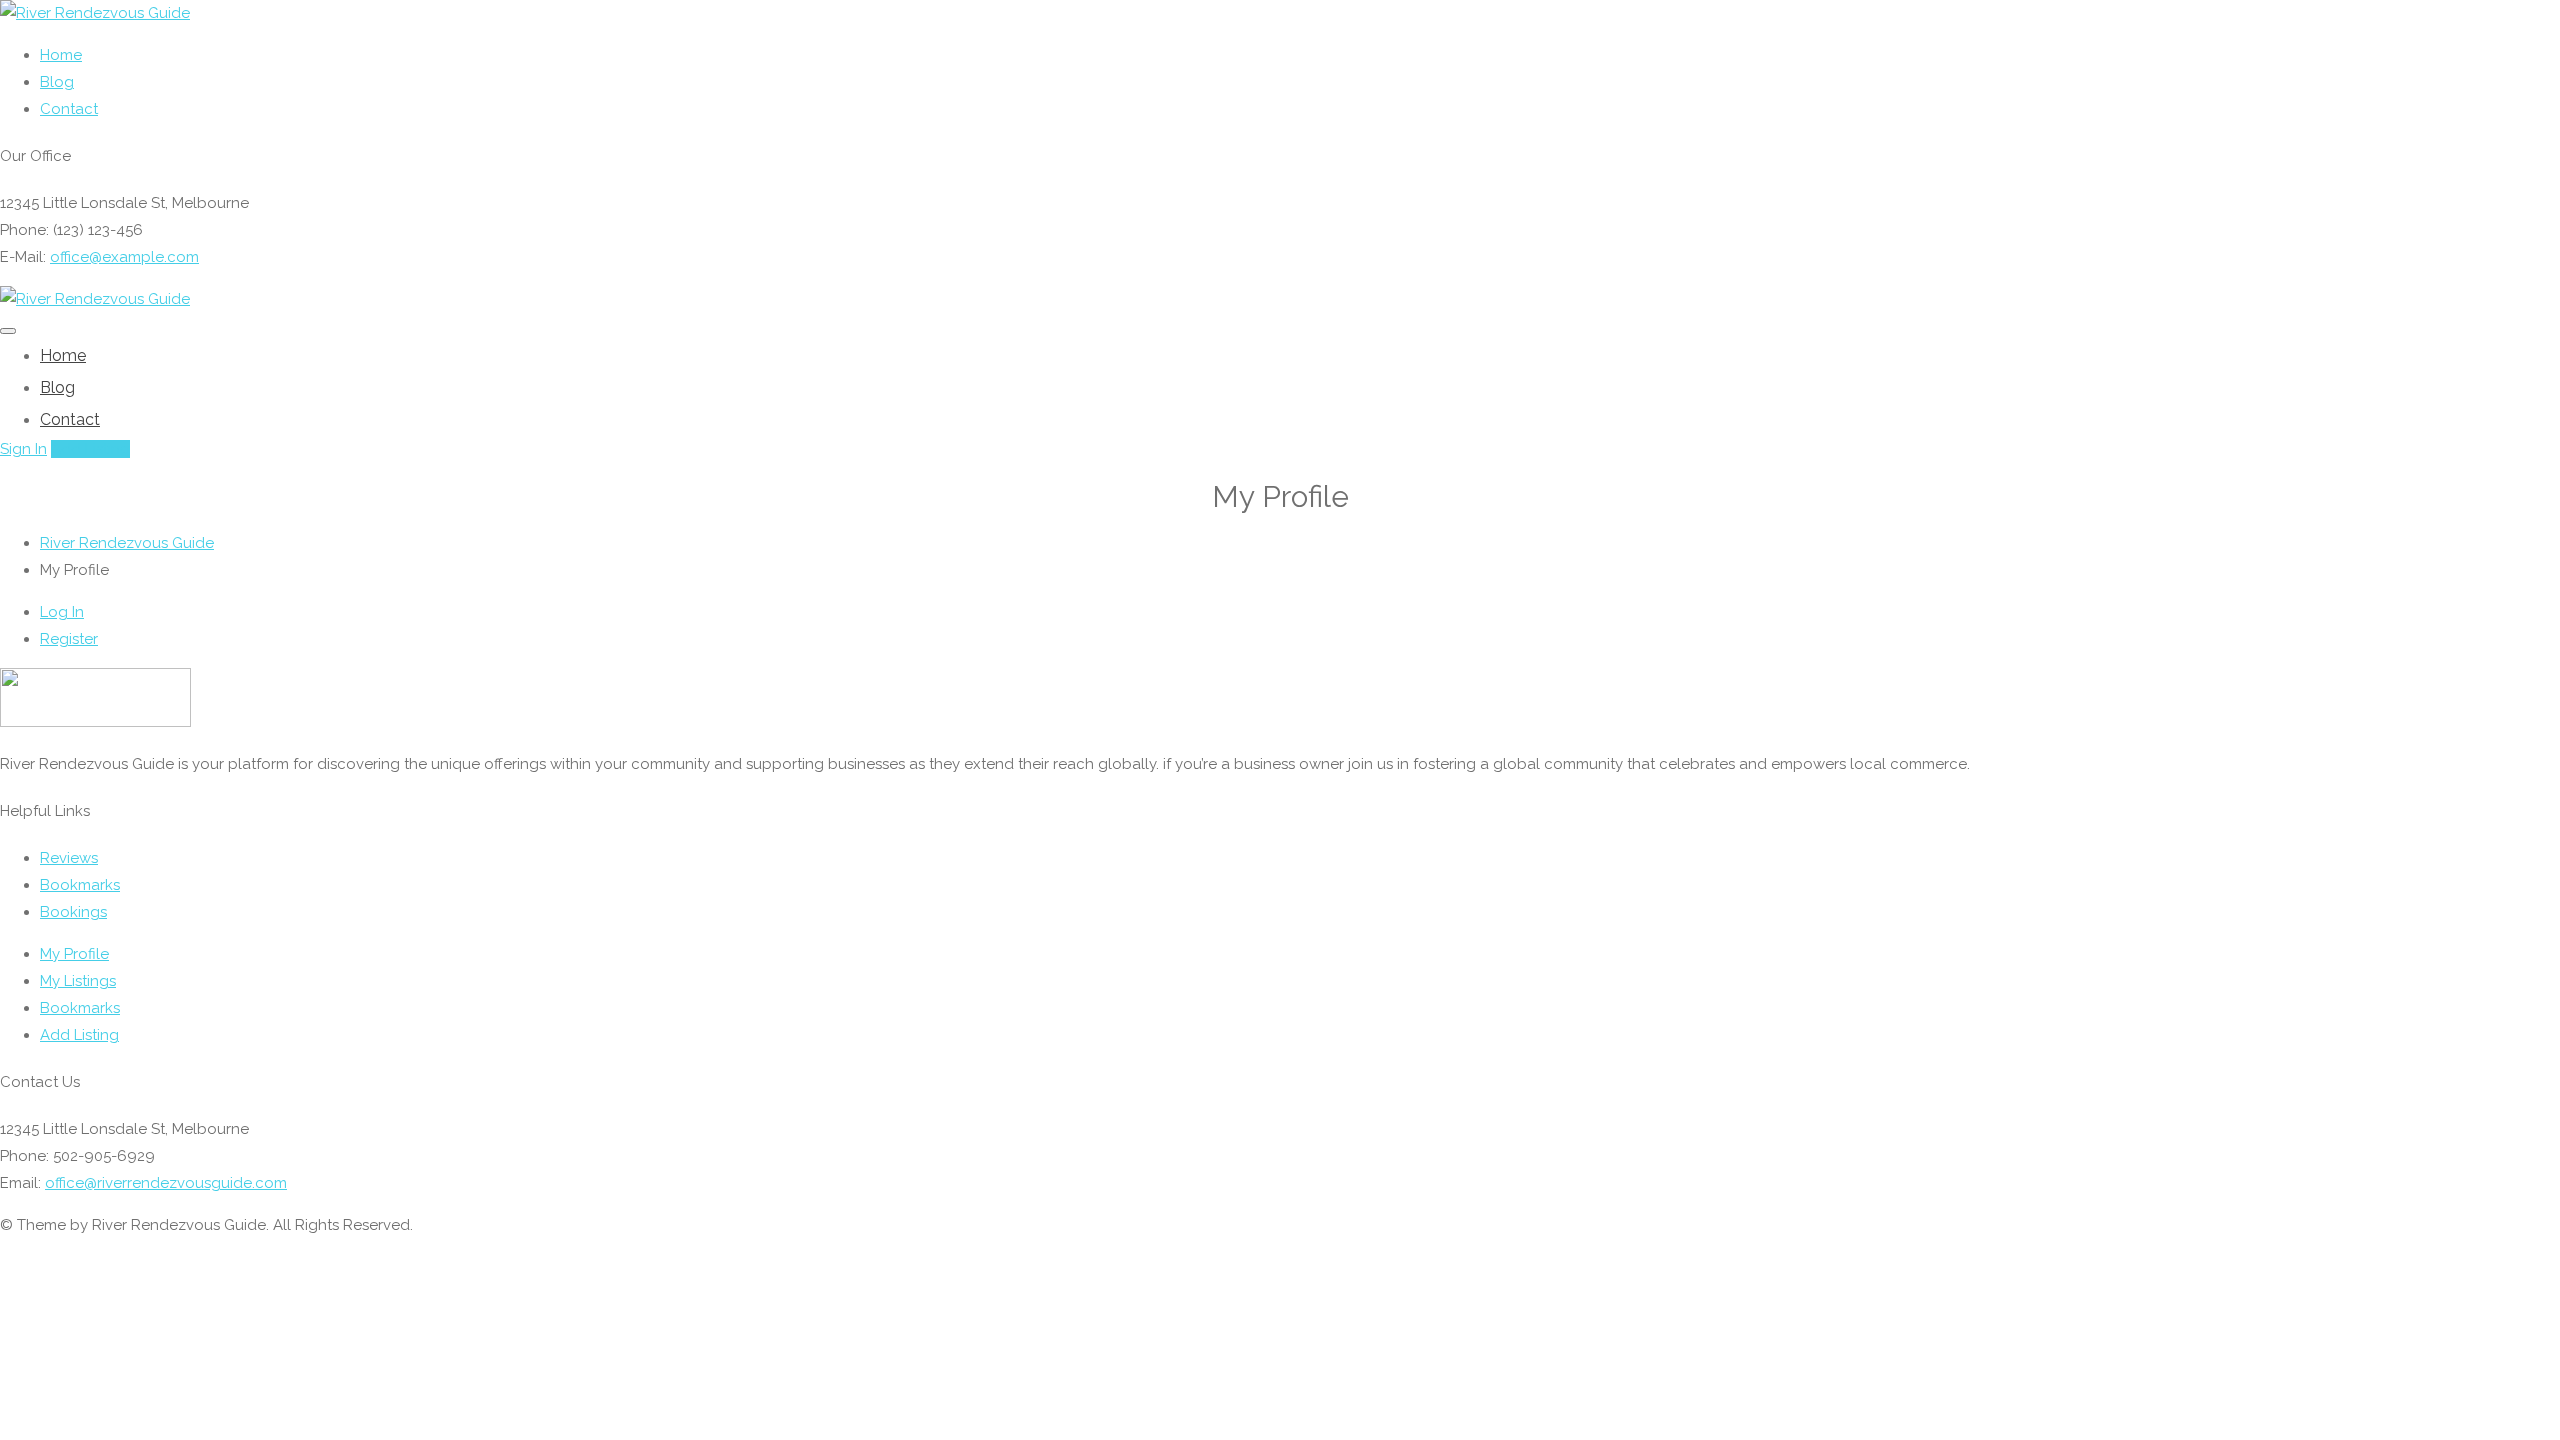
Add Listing (90, 449)
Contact (69, 109)
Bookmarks (80, 885)
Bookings (73, 912)
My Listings (78, 981)
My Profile (74, 954)
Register (69, 639)
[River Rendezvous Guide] (95, 13)
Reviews (69, 858)
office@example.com (124, 257)
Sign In (23, 449)
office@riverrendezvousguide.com (166, 1183)
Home (61, 55)
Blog (57, 82)
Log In (62, 612)
